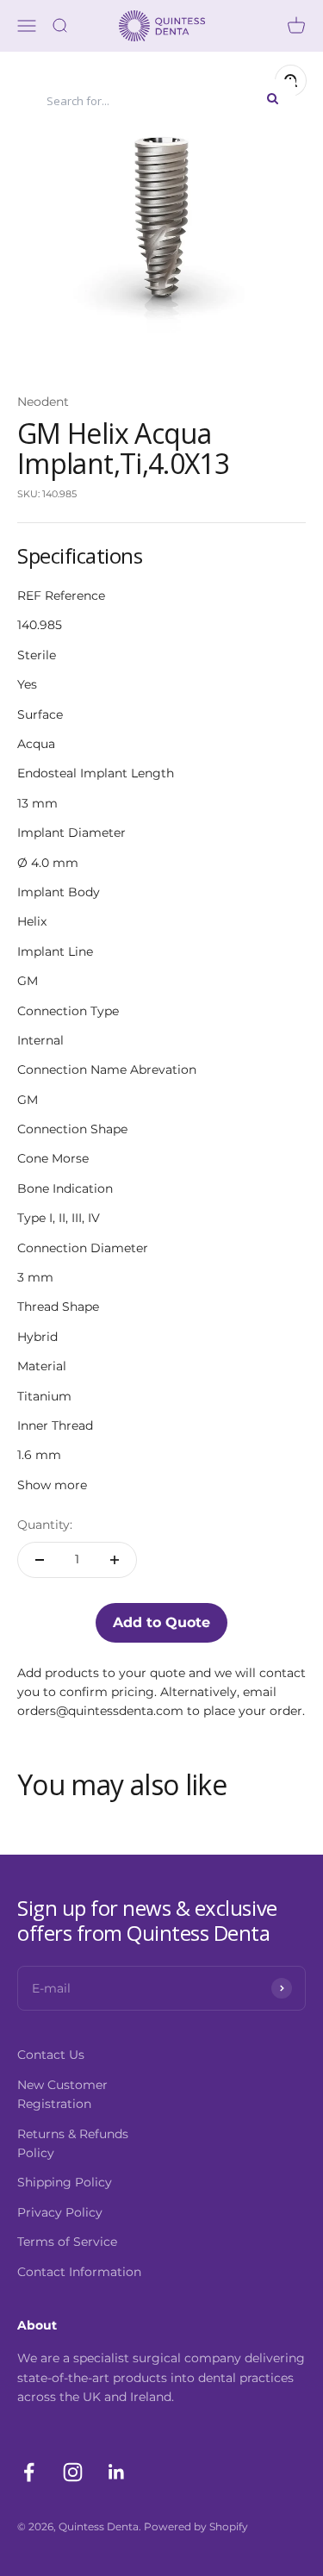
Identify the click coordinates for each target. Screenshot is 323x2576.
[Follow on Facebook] (29, 2472)
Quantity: (45, 1525)
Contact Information (79, 2272)
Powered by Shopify (196, 2526)
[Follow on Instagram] (73, 2472)
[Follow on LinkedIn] (117, 2472)
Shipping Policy (65, 2182)
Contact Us (51, 2055)
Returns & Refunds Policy (73, 2143)
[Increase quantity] (115, 1560)
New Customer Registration (62, 2094)
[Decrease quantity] (40, 1560)
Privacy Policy (60, 2212)
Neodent (43, 402)
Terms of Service (67, 2242)
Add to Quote (161, 1622)
